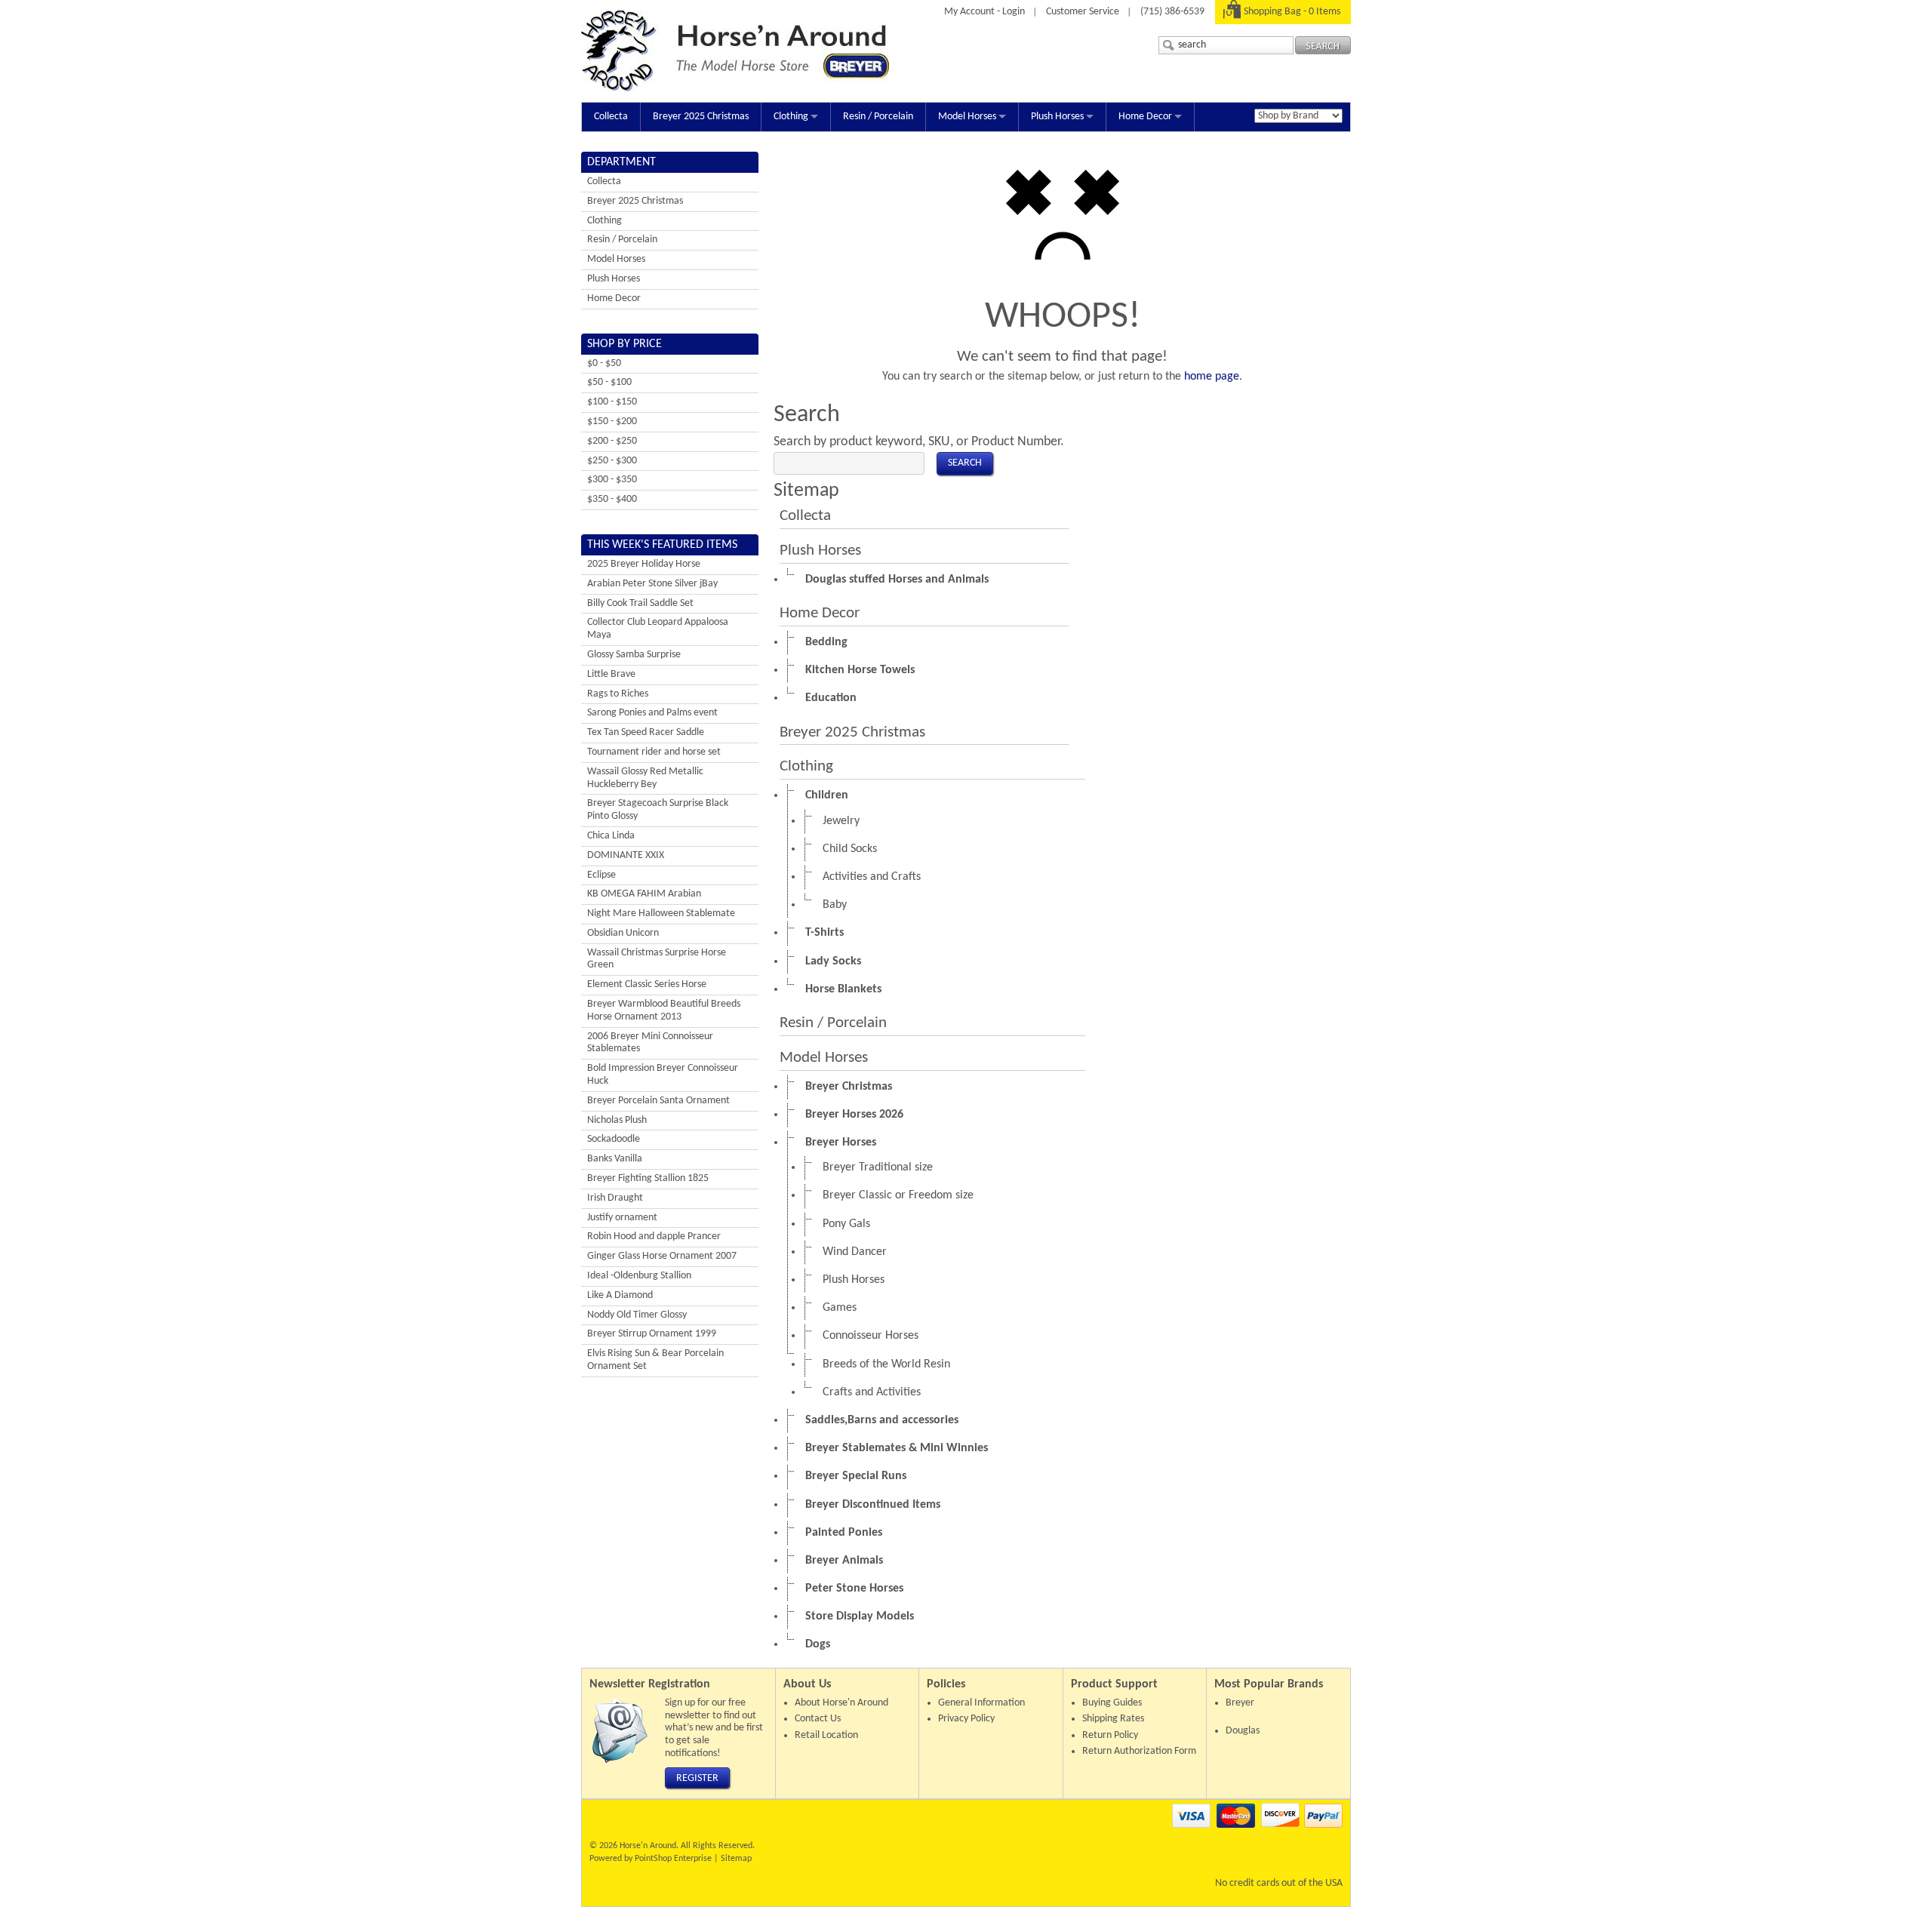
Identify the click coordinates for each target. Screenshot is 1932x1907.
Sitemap (736, 1859)
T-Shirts (824, 933)
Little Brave (611, 674)
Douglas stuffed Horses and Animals (897, 580)
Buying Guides (1112, 1703)
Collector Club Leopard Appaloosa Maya (658, 629)
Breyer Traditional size (878, 1167)
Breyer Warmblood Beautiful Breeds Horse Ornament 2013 (664, 1010)
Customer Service (1083, 12)
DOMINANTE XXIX (626, 855)
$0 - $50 (604, 363)
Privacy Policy (966, 1719)
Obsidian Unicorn (623, 933)
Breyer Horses (841, 1143)
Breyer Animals (844, 1561)
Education (831, 698)
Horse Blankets (843, 989)
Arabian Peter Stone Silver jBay (652, 584)
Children (827, 795)
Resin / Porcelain (878, 117)
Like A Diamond (620, 1295)
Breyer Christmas (849, 1087)
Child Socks (850, 849)
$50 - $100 (609, 382)
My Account (969, 12)
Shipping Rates (1113, 1719)
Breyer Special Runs (856, 1476)
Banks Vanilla (615, 1159)
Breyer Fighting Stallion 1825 (648, 1178)
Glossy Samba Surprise (634, 655)
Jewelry (841, 821)
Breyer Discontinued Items (873, 1505)
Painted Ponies (844, 1533)
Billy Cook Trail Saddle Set (640, 603)
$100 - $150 (612, 402)
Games (840, 1308)
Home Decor (1145, 117)
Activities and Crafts (872, 877)
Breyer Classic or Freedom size (898, 1195)
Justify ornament (622, 1218)
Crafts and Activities (872, 1392)
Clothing (791, 117)
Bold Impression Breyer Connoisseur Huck (663, 1075)
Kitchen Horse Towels (860, 670)
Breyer (1240, 1703)
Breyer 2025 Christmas (701, 117)
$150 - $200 (612, 421)
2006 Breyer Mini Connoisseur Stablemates (650, 1043)
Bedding (826, 642)
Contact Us (818, 1719)
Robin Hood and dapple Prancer (654, 1236)
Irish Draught (615, 1198)
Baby (835, 905)
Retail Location (826, 1735)
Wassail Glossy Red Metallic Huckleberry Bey (645, 778)
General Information (981, 1703)
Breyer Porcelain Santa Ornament (658, 1101)
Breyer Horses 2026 (854, 1115)
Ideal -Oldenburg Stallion (639, 1276)
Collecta (611, 117)
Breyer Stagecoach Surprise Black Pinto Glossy (658, 810)
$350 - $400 (612, 499)
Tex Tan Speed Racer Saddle (646, 732)
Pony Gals (846, 1224)
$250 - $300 (612, 461)
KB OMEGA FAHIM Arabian (644, 894)
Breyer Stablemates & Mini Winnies (897, 1448)
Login (1014, 12)
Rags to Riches (618, 694)
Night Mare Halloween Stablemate (661, 914)
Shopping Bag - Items (1292, 12)
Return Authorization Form (1139, 1751)
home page (1212, 377)
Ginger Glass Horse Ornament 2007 (662, 1256)
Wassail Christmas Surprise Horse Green (657, 959)
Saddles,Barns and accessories (882, 1420)
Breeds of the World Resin (886, 1364)
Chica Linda (611, 836)
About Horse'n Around (841, 1703)
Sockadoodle (614, 1139)
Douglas (1243, 1731)
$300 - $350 (612, 480)
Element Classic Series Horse (647, 984)
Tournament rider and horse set (654, 752)
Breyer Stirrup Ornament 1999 (652, 1334)
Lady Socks (833, 961)
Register (697, 1778)
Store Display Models (860, 1616)
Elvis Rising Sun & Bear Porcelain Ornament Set (655, 1360)
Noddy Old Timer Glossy (637, 1315)
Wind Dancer (855, 1252)
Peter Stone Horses (854, 1589)
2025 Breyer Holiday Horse (644, 564)
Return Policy (1110, 1735)
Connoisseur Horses (871, 1336)
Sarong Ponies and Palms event (652, 713)
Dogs (818, 1644)
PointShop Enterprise (673, 1859)
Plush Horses (1057, 117)
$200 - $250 (612, 441)
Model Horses (967, 117)
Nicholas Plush (617, 1120)
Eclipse (601, 875)
